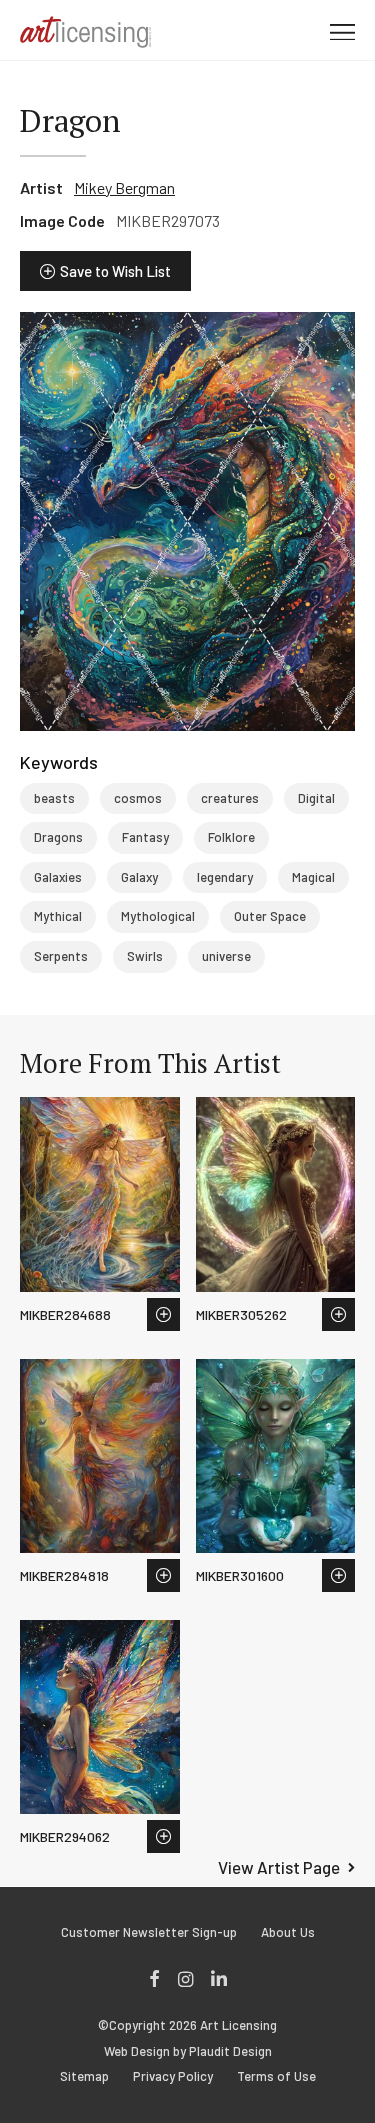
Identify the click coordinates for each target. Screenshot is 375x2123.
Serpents (61, 956)
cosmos (138, 798)
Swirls (145, 956)
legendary (225, 877)
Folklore (231, 837)
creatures (230, 798)
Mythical (58, 916)
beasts (54, 798)
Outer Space (270, 916)
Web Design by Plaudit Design (188, 2051)
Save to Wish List (115, 271)
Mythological (158, 916)
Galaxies (58, 877)
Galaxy (139, 877)
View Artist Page (279, 1867)
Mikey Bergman (124, 187)
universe (226, 956)
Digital (316, 798)
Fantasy (145, 837)
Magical (313, 877)
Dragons (58, 837)
